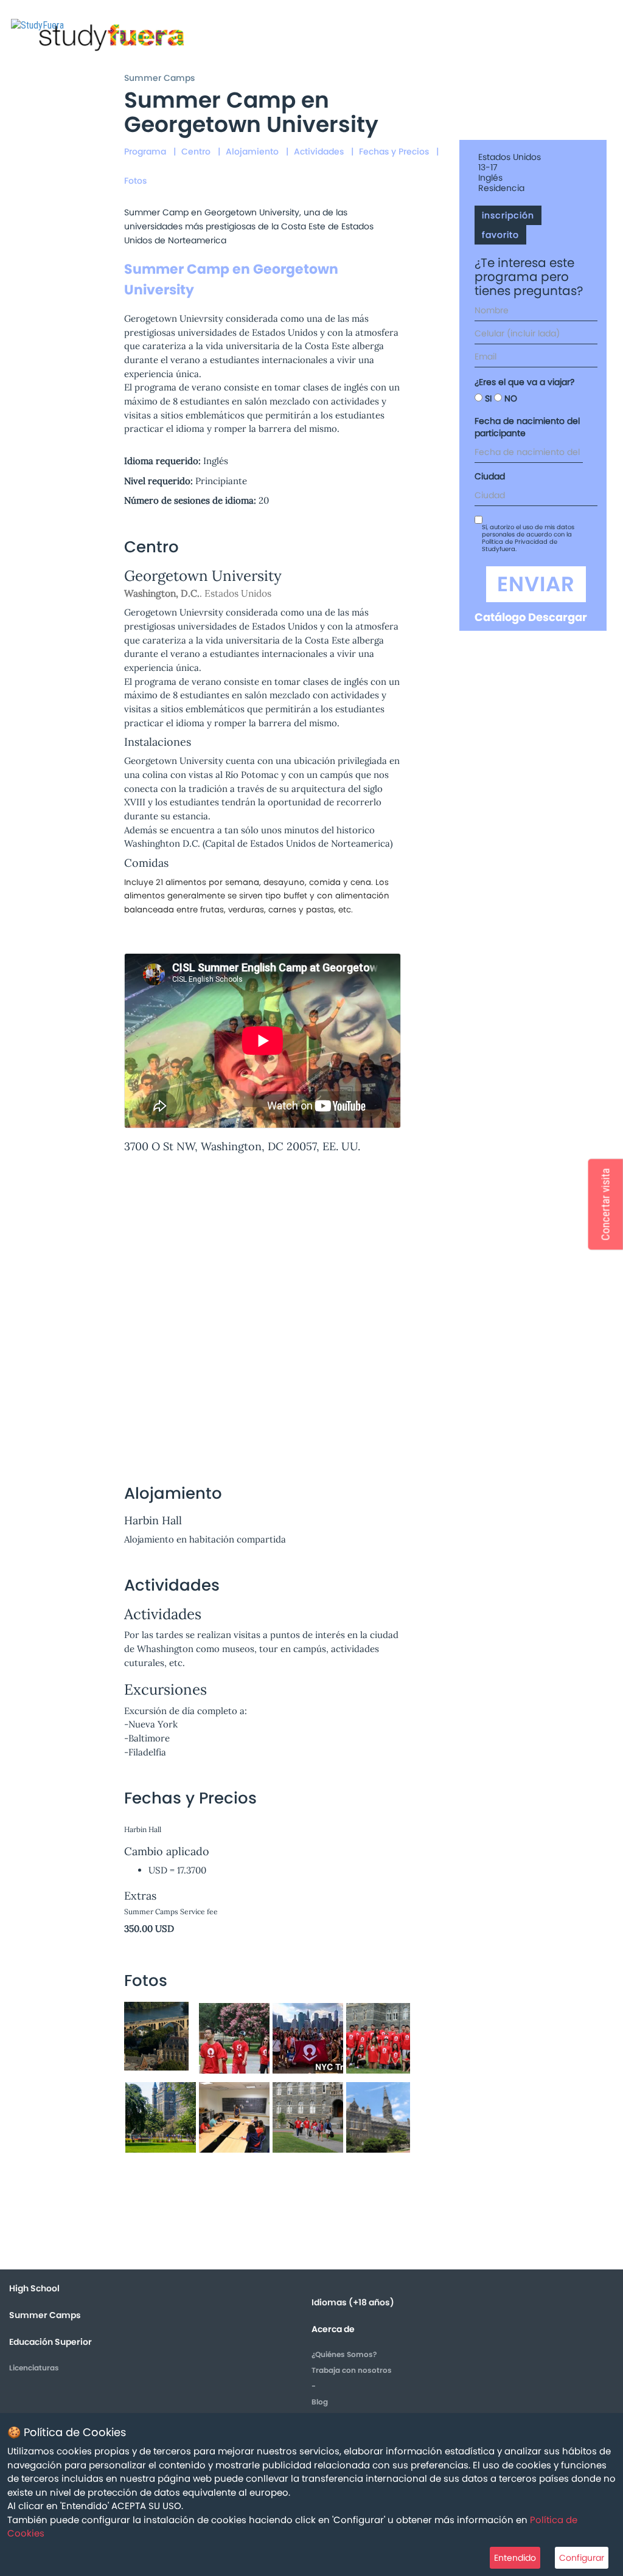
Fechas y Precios (394, 151)
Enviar (536, 584)
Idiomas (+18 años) (353, 2302)
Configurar (582, 2558)
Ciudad (490, 476)
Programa (145, 151)
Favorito (500, 235)
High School (34, 2288)
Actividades (319, 151)
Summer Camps (159, 78)
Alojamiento (252, 151)
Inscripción (508, 215)
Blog (320, 2402)
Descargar (558, 617)
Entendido (515, 2558)
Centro (196, 151)
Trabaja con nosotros (352, 2370)
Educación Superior (50, 2342)
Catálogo (500, 617)
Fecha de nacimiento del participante (527, 427)
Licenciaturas (34, 2368)
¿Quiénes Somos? (344, 2354)
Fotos (135, 181)
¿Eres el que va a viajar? (524, 382)
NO (510, 398)
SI (487, 398)
